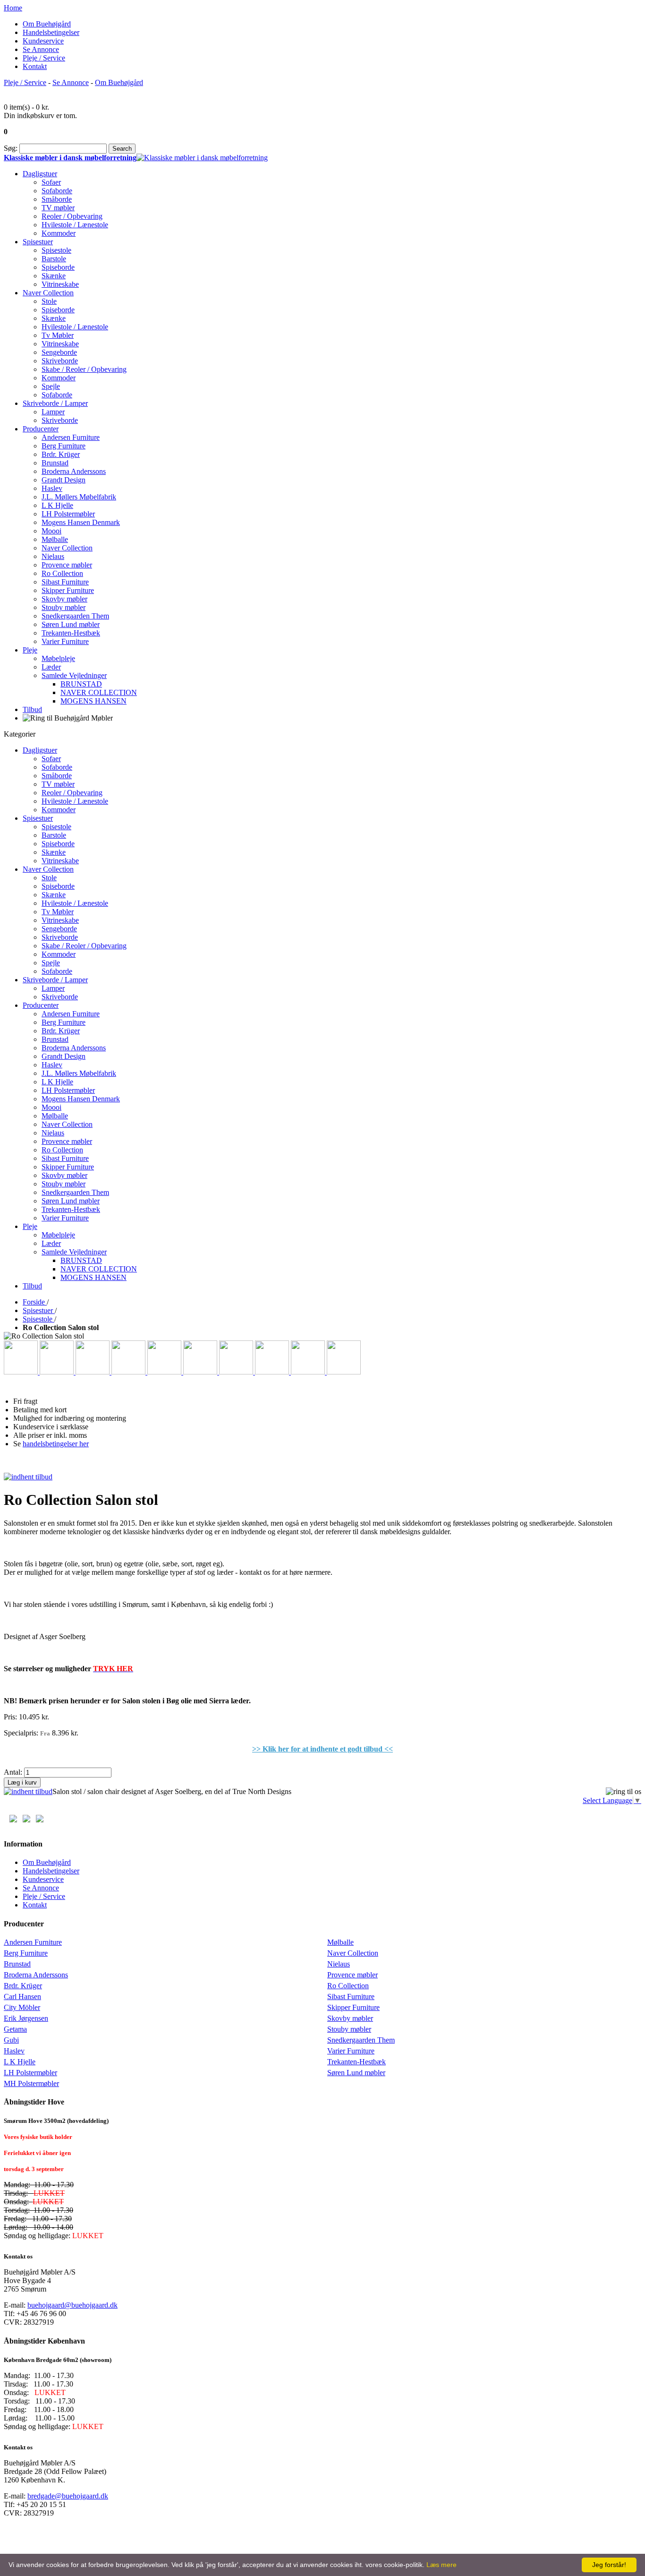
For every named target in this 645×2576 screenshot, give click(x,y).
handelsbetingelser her (56, 1444)
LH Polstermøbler (30, 2073)
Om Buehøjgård (47, 24)
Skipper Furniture (353, 2007)
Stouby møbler (349, 2029)
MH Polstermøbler (31, 2083)
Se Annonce (41, 49)
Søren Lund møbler (356, 2073)
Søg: (11, 148)
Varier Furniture (351, 2051)
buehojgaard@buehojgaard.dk (72, 2305)
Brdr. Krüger (23, 1986)
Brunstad (17, 1964)
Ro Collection (348, 1986)
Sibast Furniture (351, 1996)
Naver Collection (353, 1953)
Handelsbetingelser (51, 32)
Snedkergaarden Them (361, 2040)
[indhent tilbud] (28, 1477)
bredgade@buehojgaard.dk (68, 2496)
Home (13, 8)
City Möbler (22, 2007)
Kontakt (35, 66)
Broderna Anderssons (36, 1975)
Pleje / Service (44, 58)
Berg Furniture (26, 1953)
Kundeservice (43, 41)
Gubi (11, 2040)
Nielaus (339, 1964)
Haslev (14, 2051)
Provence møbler (352, 1975)
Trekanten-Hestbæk (356, 2062)
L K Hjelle (20, 2062)
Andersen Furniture (33, 1942)
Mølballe (340, 1942)
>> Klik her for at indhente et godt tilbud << (322, 1749)
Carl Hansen (22, 1996)
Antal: (13, 1772)
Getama (15, 2029)
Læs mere (441, 2565)
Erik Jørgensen (26, 2018)
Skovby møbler (350, 2018)
